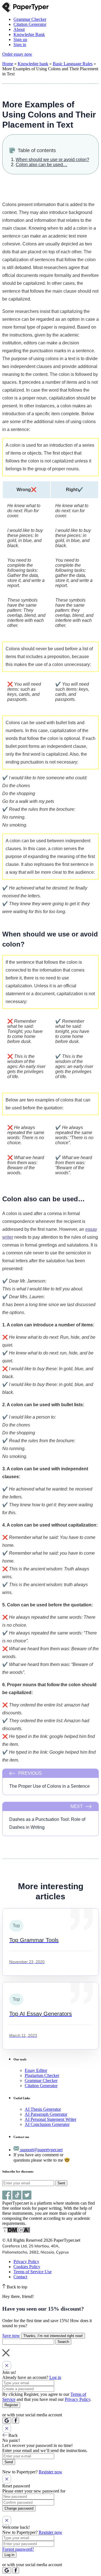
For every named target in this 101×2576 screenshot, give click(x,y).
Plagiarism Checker (42, 2075)
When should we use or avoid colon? (52, 160)
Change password (19, 2508)
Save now (11, 2335)
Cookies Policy (27, 2267)
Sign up (20, 39)
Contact (20, 2277)
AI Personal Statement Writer (50, 2119)
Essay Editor (36, 2070)
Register (11, 2405)
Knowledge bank (33, 64)
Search (63, 2342)
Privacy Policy (26, 2262)
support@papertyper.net (41, 2150)
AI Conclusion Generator (47, 2124)
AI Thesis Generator (43, 2109)
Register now (50, 2472)
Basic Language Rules (73, 64)
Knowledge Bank (29, 34)
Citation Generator (30, 24)
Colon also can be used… (42, 165)
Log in (55, 2377)
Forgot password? (18, 2549)
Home (8, 64)
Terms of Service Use (33, 2272)
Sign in (20, 45)
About (19, 29)
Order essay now (17, 54)
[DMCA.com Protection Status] (16, 2232)
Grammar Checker (30, 19)
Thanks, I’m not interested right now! (53, 2336)
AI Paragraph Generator (46, 2114)
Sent (61, 2183)
